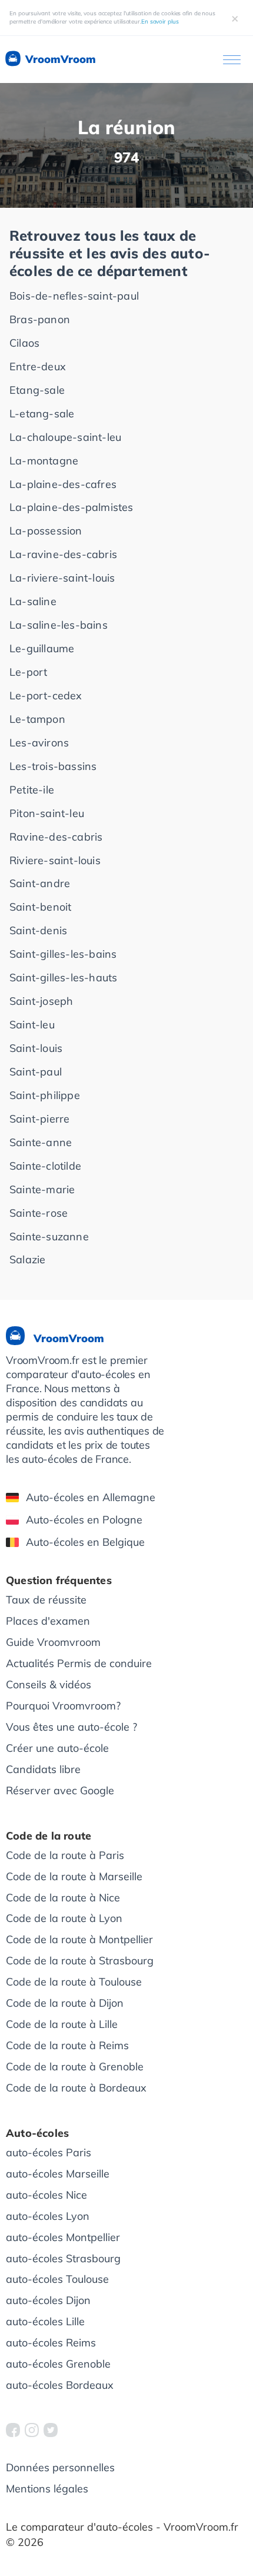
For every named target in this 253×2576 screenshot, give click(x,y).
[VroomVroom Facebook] (13, 2430)
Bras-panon (40, 319)
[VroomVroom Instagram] (32, 2430)
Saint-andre (40, 883)
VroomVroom (59, 59)
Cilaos (24, 343)
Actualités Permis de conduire (79, 1663)
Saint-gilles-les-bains (63, 954)
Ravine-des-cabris (56, 837)
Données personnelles (60, 2467)
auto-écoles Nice (46, 2195)
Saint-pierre (39, 1119)
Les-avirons (39, 743)
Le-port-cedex (46, 696)
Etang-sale (37, 390)
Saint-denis (38, 930)
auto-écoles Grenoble (58, 2364)
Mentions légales (47, 2489)
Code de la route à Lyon (64, 1918)
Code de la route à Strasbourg (80, 1961)
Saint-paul (36, 1072)
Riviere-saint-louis (55, 860)
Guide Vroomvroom (53, 1642)
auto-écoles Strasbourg (63, 2258)
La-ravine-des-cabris (63, 554)
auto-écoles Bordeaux (60, 2385)
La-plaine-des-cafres (63, 484)
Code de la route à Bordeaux (76, 2088)
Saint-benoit (40, 907)
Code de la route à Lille (62, 2024)
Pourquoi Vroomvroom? (63, 1706)
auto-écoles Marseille (58, 2174)
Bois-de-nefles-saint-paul (74, 296)
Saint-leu (32, 1025)
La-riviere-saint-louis (62, 578)
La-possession (46, 531)
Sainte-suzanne (49, 1236)
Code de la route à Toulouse (74, 1982)
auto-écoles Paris (49, 2152)
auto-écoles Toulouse (57, 2279)
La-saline (33, 601)
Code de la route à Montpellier (79, 1939)
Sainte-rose (39, 1213)
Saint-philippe (45, 1095)
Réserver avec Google (60, 1790)
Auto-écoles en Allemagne (91, 1497)
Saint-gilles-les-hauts (63, 977)
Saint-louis (36, 1048)
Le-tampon (37, 719)
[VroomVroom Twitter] (51, 2430)
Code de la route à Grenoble (75, 2067)
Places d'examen (48, 1621)
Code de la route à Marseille (74, 1876)
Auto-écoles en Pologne (84, 1520)
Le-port (28, 672)
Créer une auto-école (57, 1748)
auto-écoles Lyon (48, 2216)
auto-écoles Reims (51, 2343)
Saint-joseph (41, 1001)
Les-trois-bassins (53, 766)
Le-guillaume (42, 648)
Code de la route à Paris (65, 1855)
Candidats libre (43, 1769)
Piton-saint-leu (47, 813)
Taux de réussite (46, 1600)
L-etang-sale (42, 414)
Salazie (27, 1259)
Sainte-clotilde (45, 1166)
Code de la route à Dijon (65, 2003)
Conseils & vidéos (49, 1684)
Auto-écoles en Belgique (85, 1542)
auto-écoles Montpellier (63, 2237)
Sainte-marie (42, 1189)
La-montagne (44, 461)
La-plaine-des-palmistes (71, 507)
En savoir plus (160, 21)
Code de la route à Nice (63, 1898)
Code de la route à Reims (67, 2045)
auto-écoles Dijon (48, 2300)
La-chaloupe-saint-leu (65, 437)
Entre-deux (38, 366)
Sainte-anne (41, 1142)
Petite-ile (32, 790)
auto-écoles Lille (45, 2321)
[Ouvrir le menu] (232, 60)
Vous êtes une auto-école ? (71, 1727)
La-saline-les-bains (59, 625)
